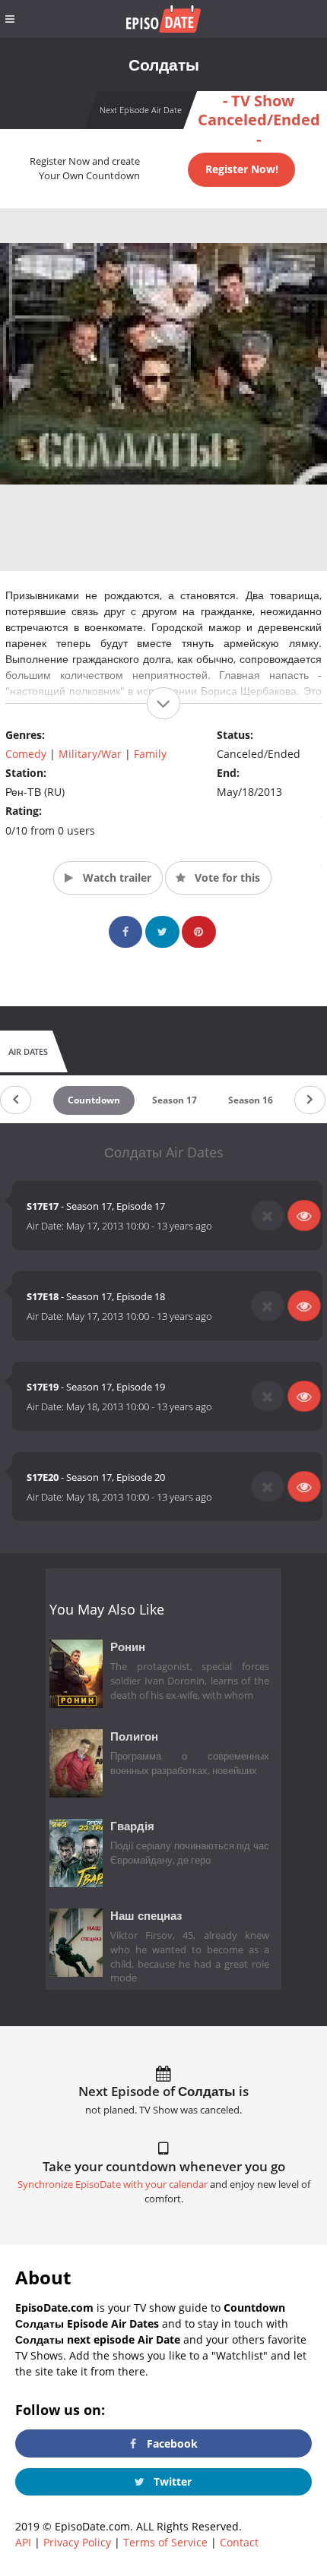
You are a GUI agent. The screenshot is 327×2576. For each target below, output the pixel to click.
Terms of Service (165, 2542)
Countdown (94, 1100)
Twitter (171, 2481)
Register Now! (242, 169)
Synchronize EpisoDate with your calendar (113, 2185)
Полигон (134, 1736)
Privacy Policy (77, 2542)
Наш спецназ (146, 1916)
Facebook (171, 2443)
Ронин (128, 1647)
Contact (239, 2542)
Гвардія (132, 1826)
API (23, 2542)
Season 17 (175, 1100)
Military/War (90, 754)
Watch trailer (116, 878)
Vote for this (226, 878)
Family (150, 754)
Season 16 (251, 1100)
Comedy (26, 754)
